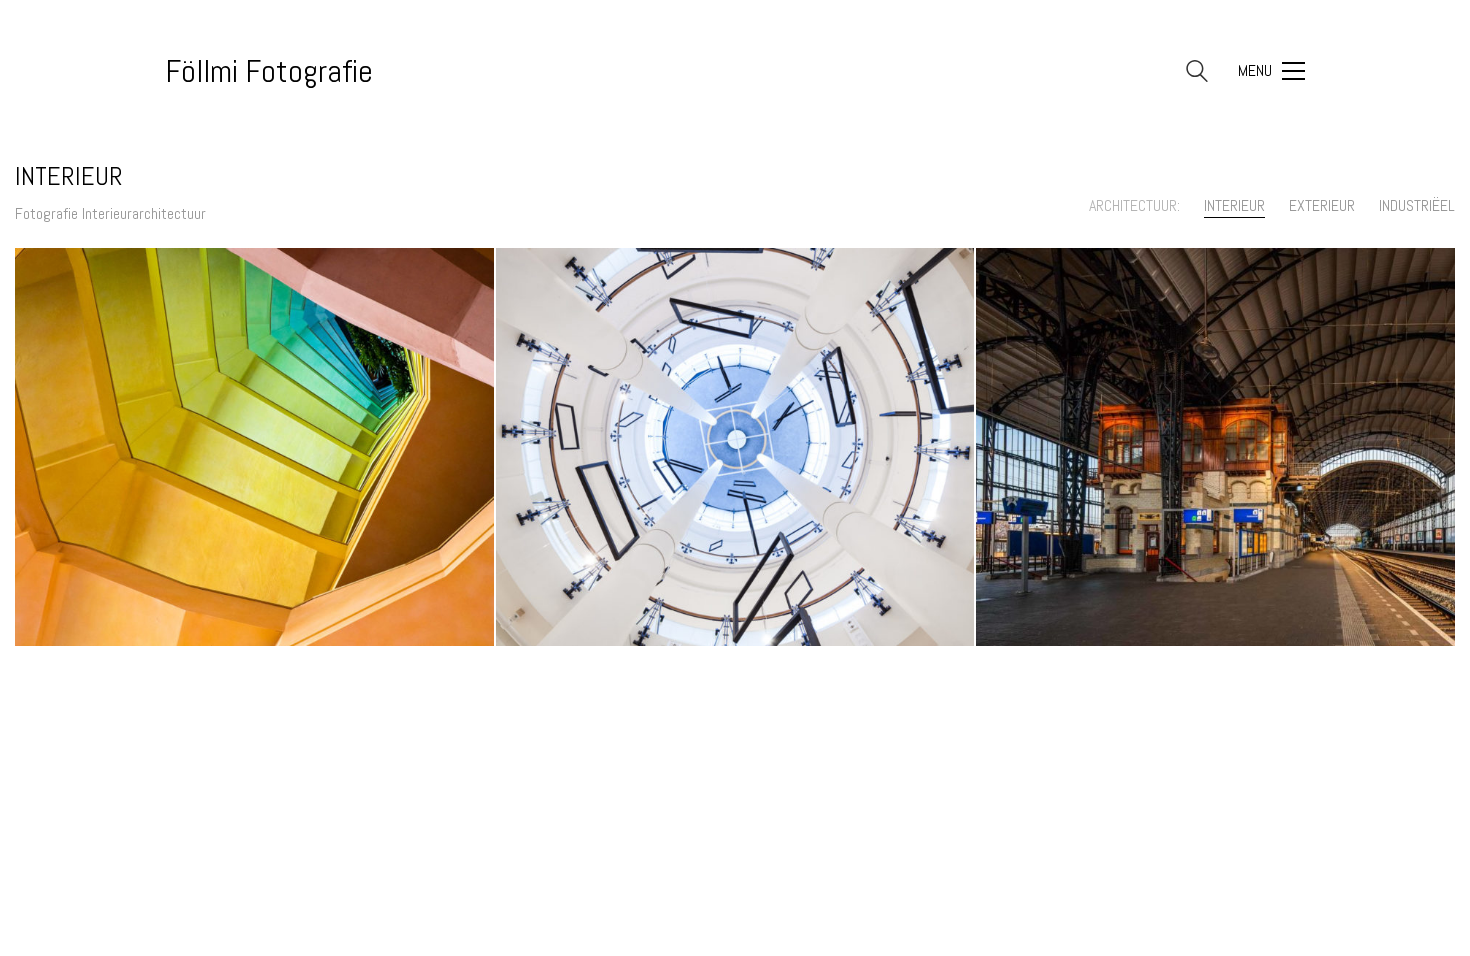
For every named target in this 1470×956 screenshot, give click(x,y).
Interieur (1234, 205)
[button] (1271, 71)
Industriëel (1417, 205)
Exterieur (1322, 205)
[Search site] (1197, 73)
